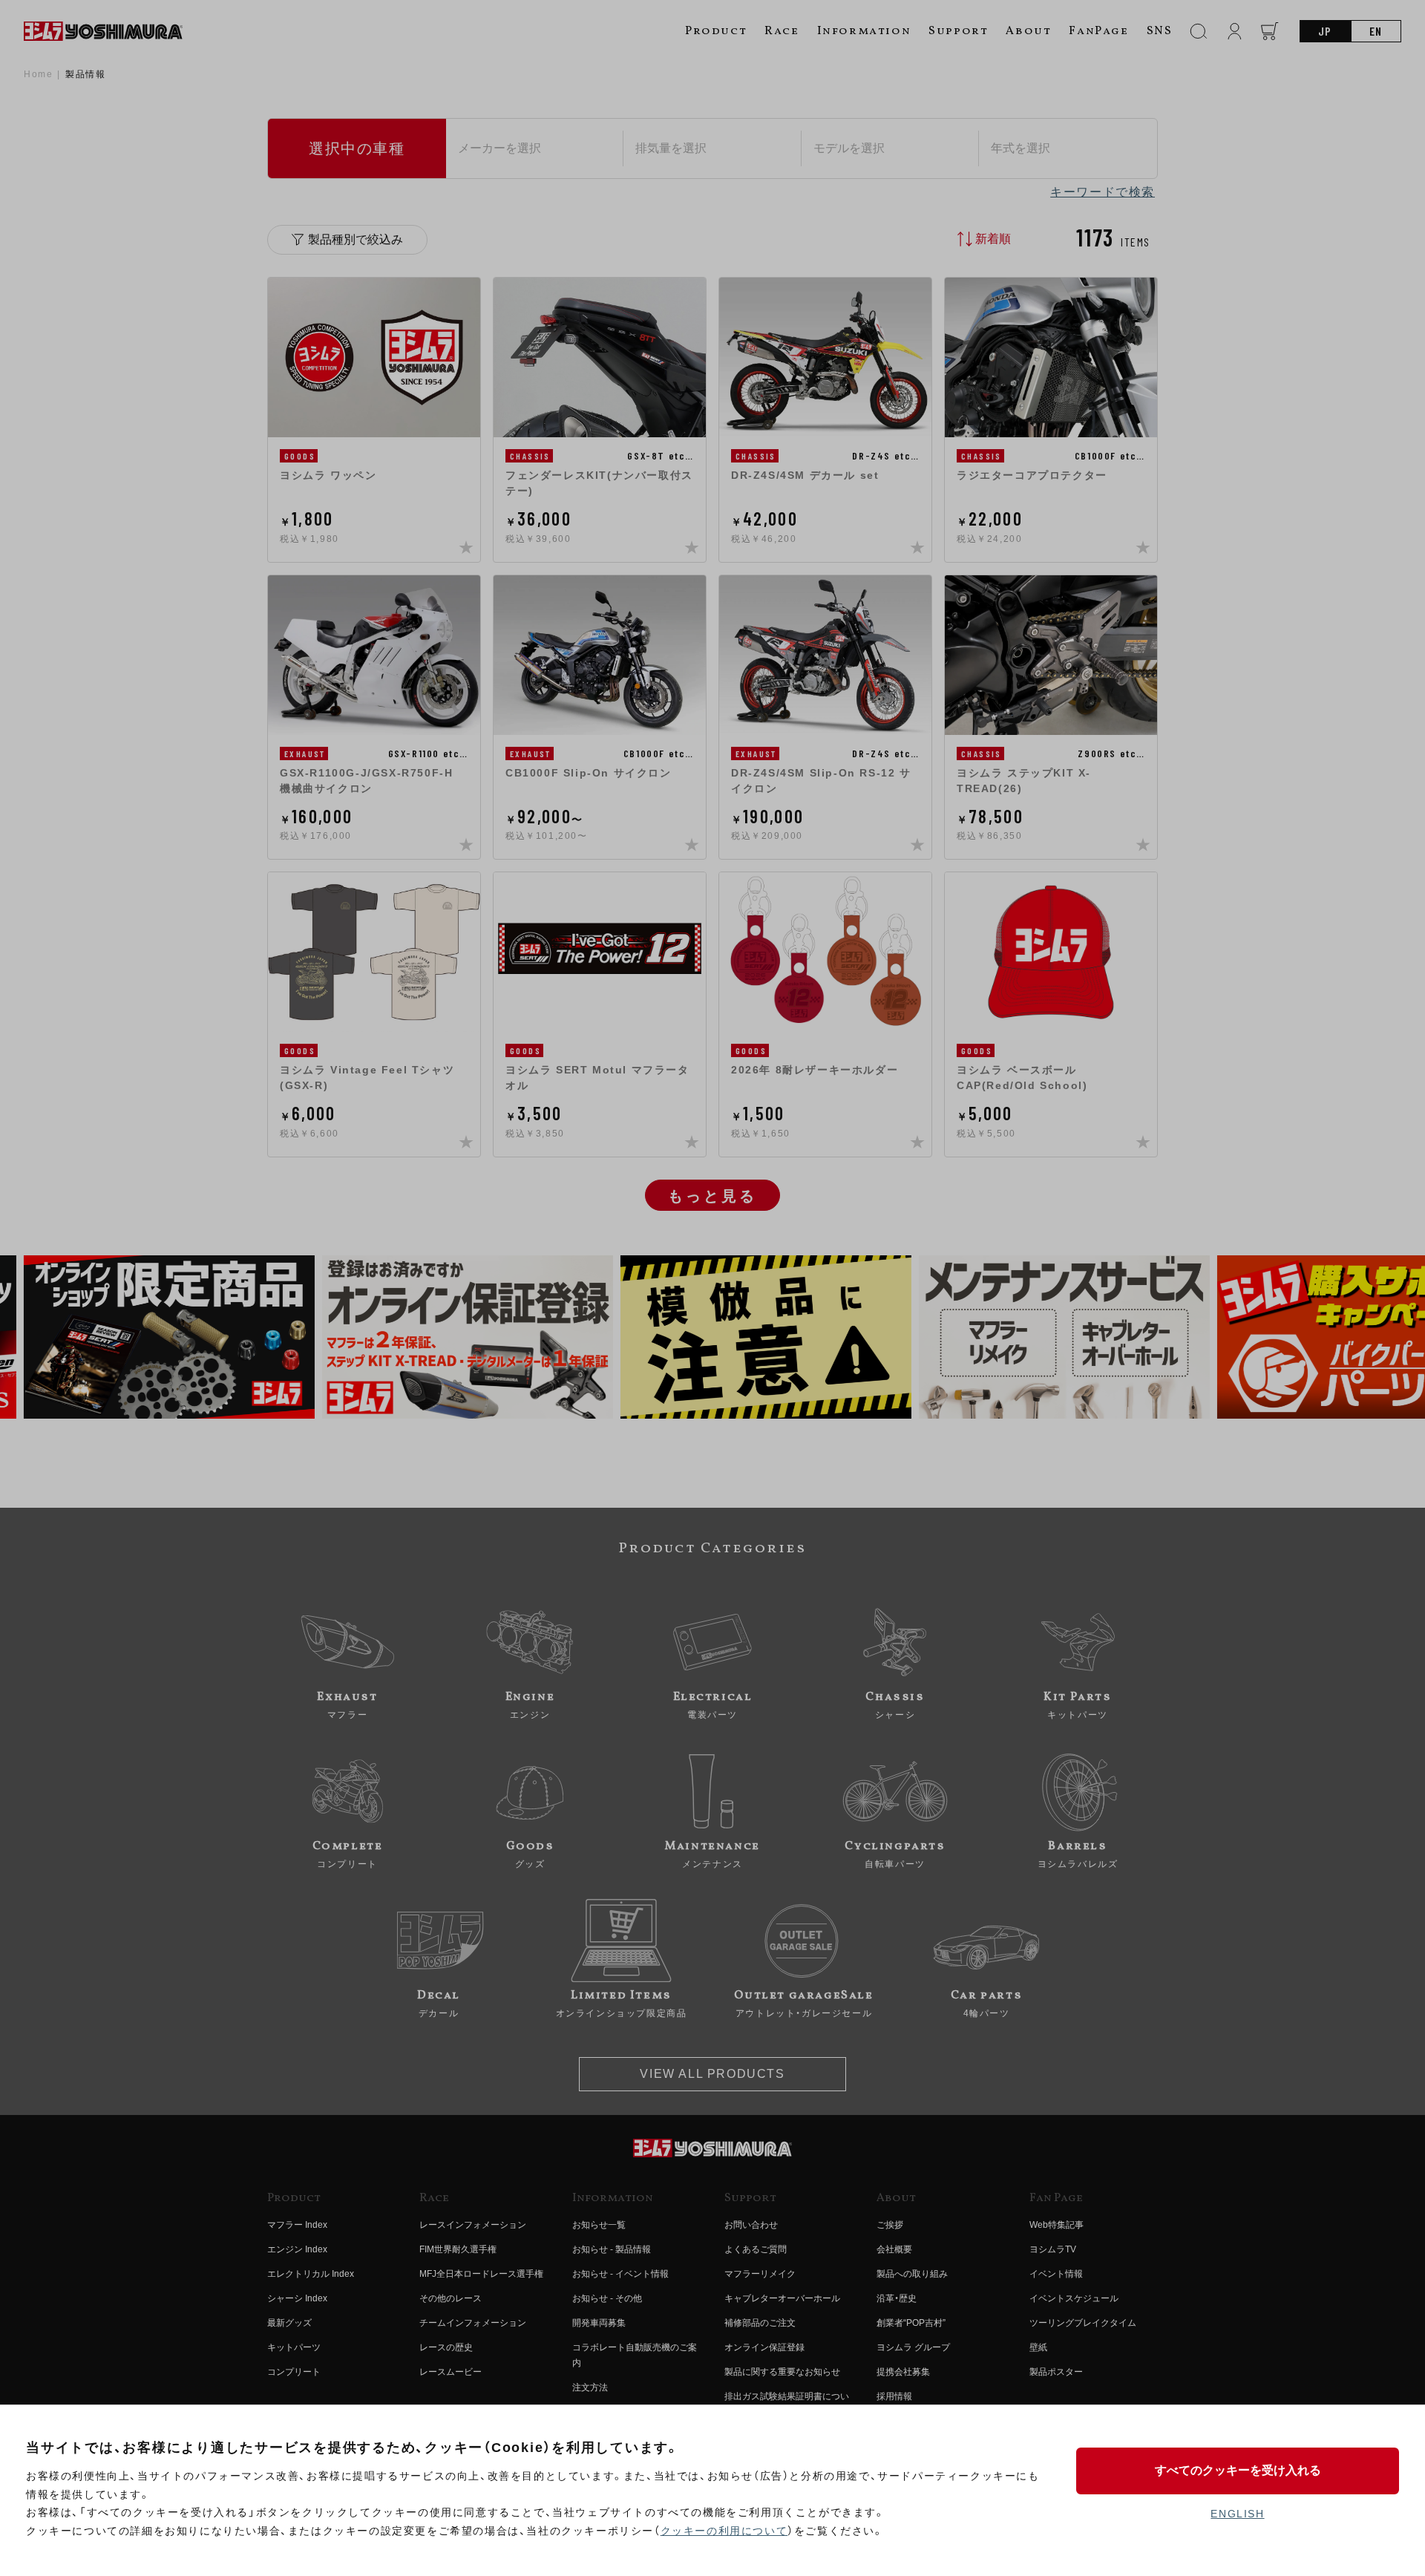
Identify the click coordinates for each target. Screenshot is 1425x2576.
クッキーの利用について (724, 2531)
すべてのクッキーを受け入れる (1238, 2470)
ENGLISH (1237, 2514)
